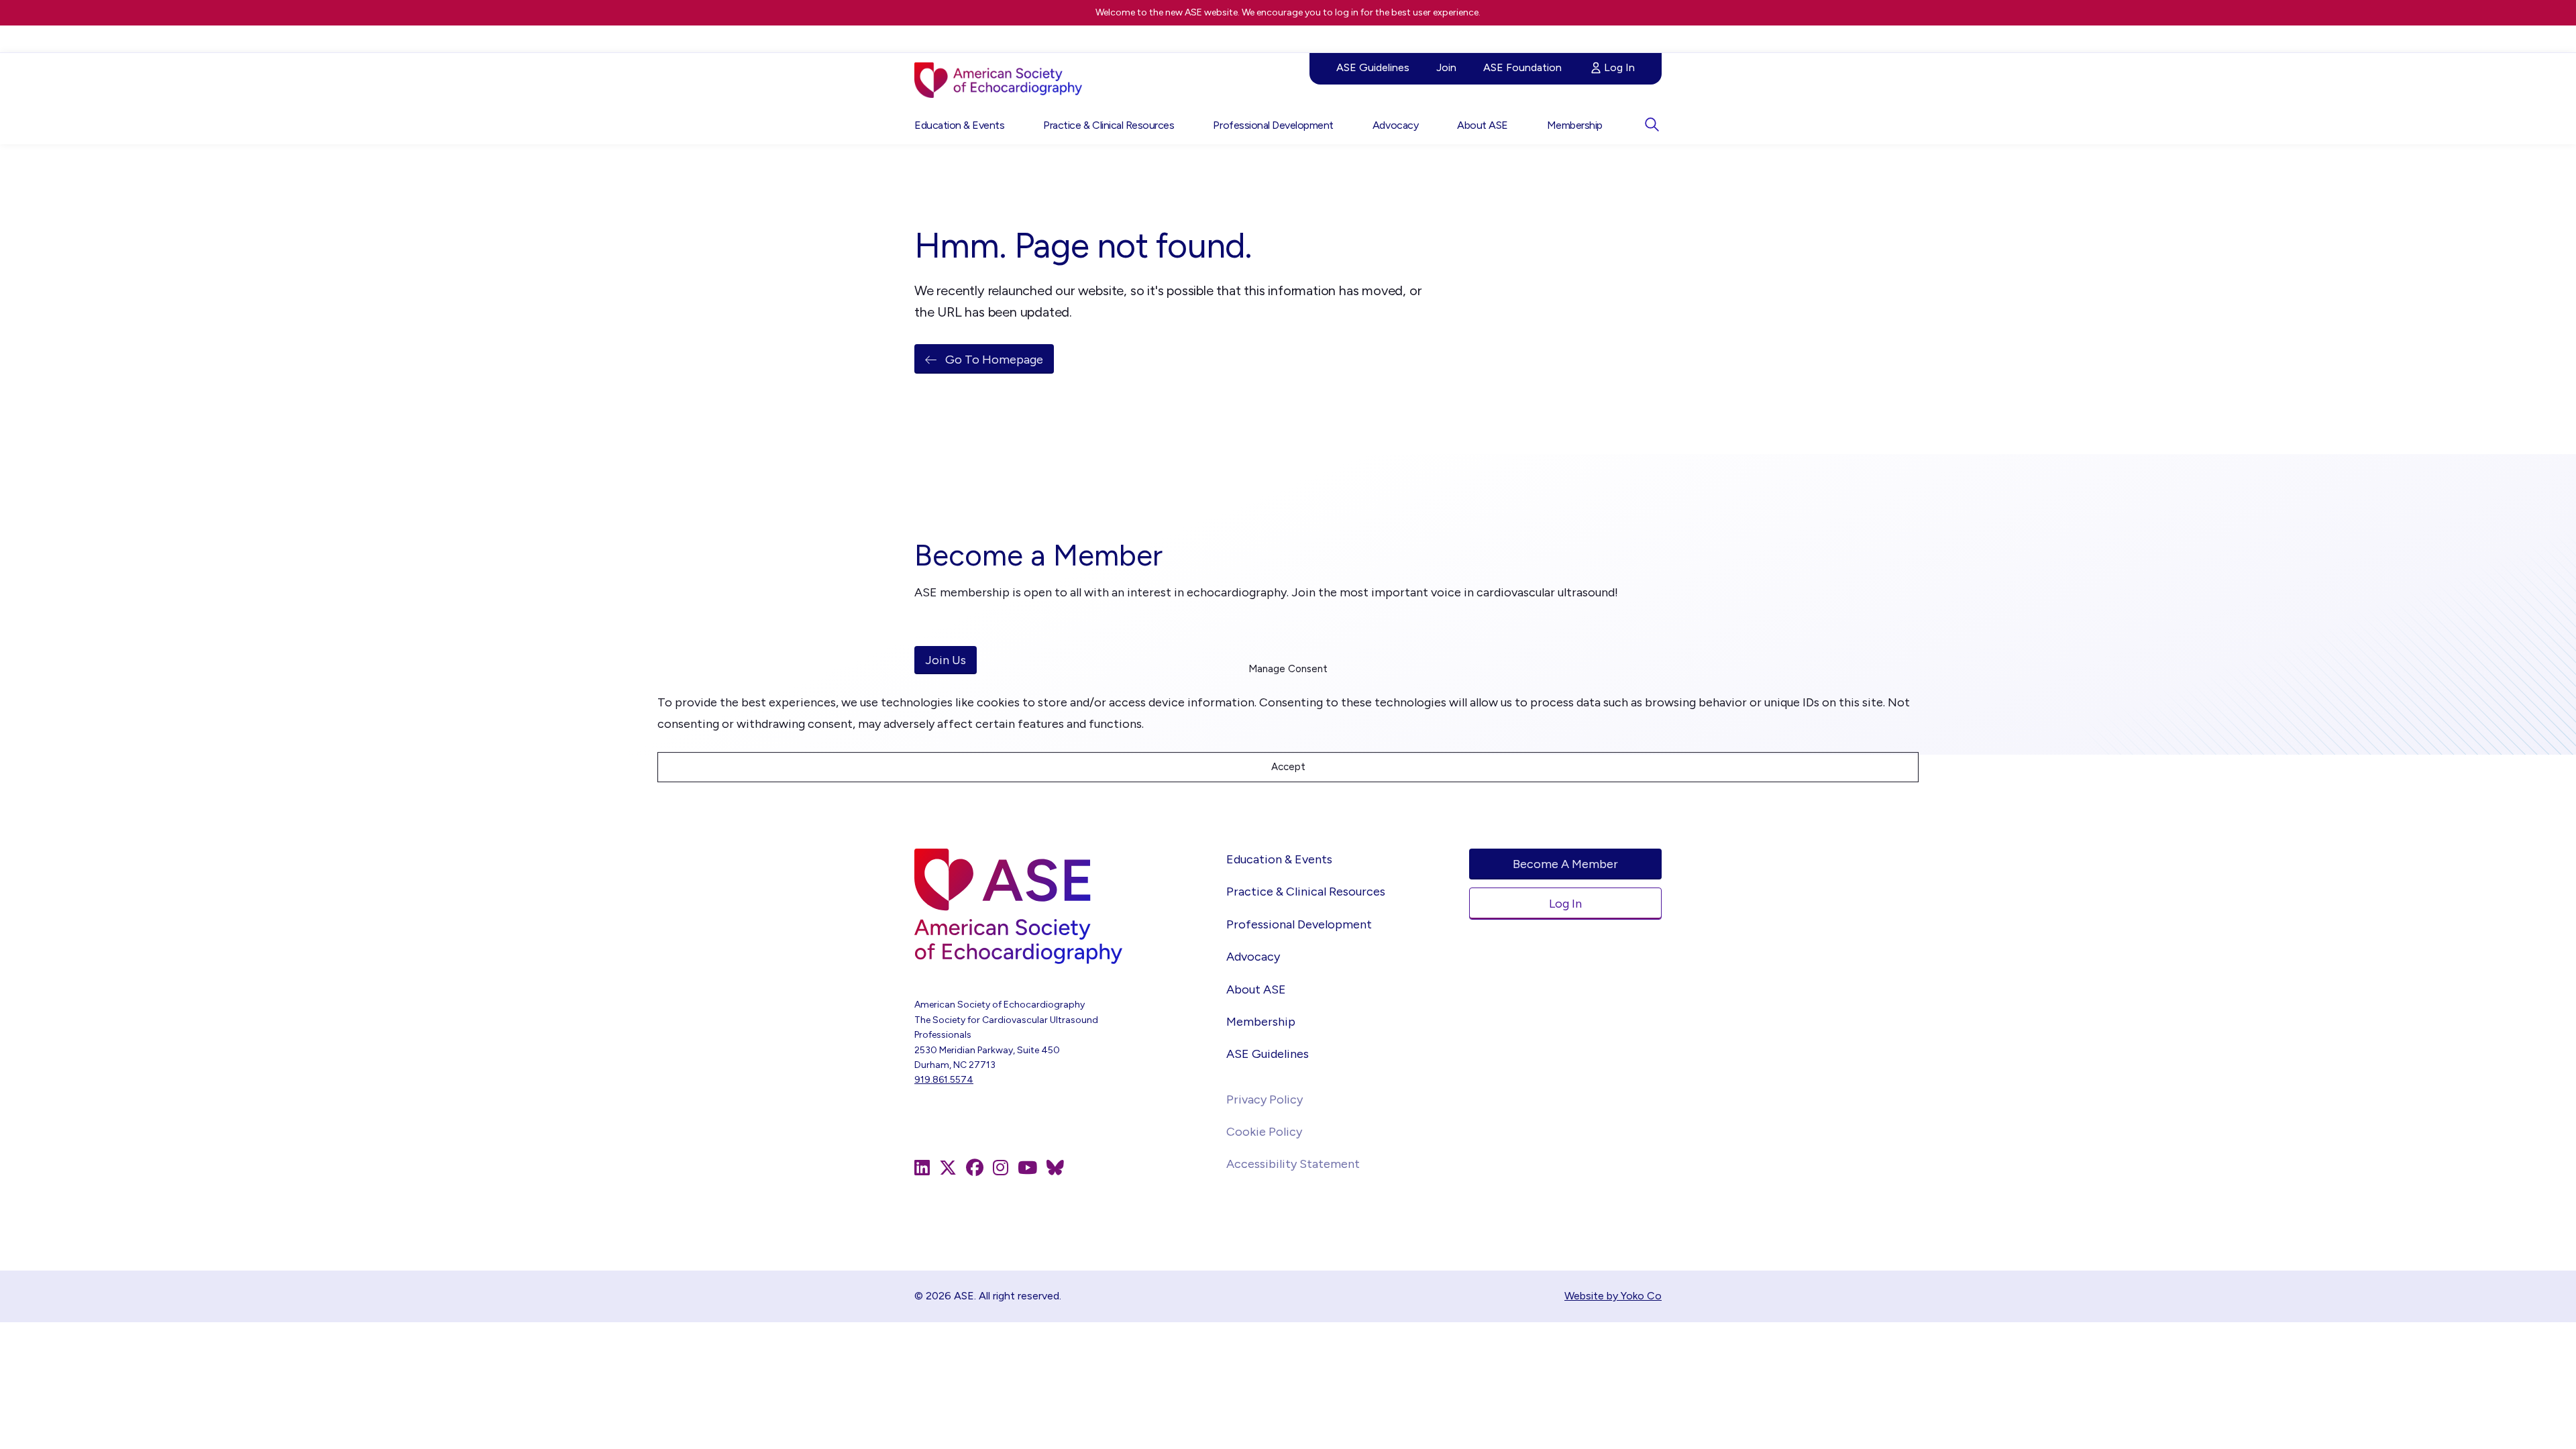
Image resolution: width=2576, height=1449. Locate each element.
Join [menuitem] (1446, 67)
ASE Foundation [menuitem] (1522, 67)
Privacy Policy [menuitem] (1265, 1099)
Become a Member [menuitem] (1565, 864)
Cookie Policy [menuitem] (1264, 1132)
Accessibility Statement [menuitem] (1293, 1164)
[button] (1652, 124)
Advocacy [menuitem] (1395, 125)
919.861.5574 (944, 1080)
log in (1347, 12)
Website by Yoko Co (1613, 1296)
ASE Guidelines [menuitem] (1373, 67)
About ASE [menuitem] (1483, 125)
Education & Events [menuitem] (959, 125)
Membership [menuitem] (1575, 125)
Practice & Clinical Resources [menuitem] (1109, 125)
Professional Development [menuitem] (1273, 125)
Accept (1288, 767)
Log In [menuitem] (1619, 67)
